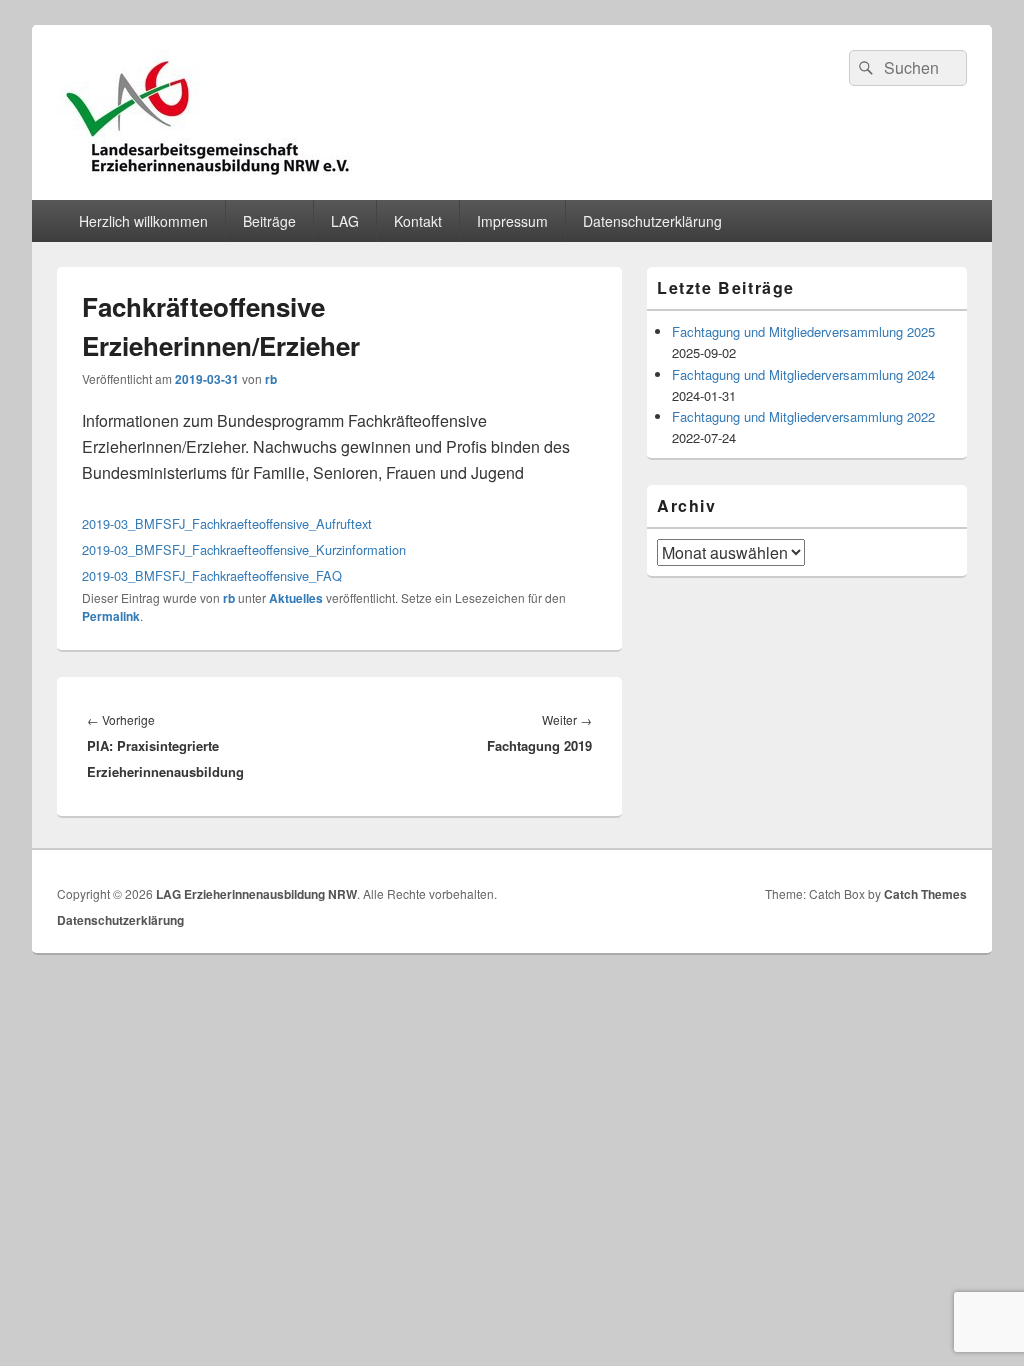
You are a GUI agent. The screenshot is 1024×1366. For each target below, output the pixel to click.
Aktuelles (296, 598)
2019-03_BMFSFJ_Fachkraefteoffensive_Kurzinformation (244, 549)
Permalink (111, 616)
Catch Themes (925, 894)
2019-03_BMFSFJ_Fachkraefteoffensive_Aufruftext (227, 523)
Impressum (512, 221)
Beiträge (269, 221)
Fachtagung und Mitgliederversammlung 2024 (803, 374)
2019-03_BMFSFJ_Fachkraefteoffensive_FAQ (212, 575)
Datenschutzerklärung (652, 221)
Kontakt (418, 221)
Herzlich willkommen (143, 221)
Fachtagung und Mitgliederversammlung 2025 (803, 331)
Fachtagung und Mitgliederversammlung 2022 (803, 416)
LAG (345, 221)
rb (271, 379)
